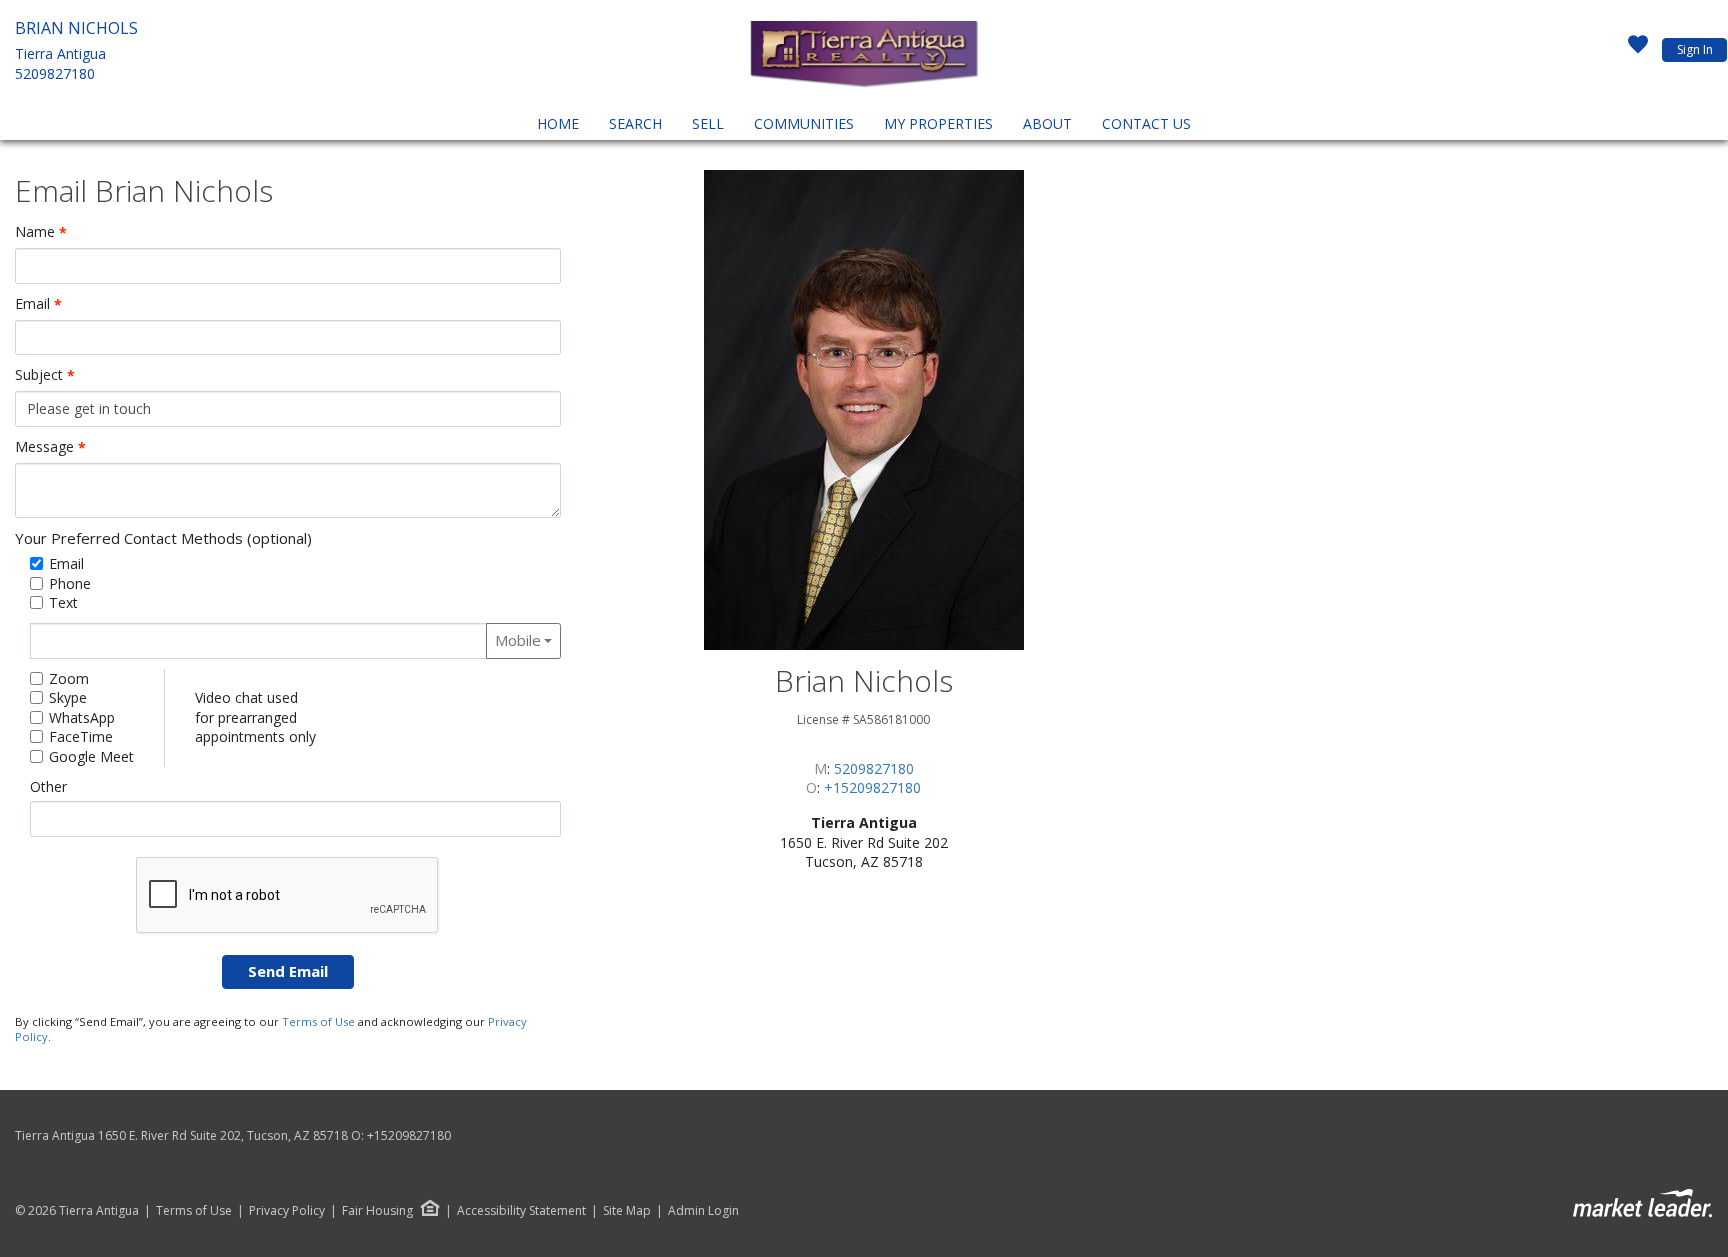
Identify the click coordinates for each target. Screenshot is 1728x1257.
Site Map (627, 1211)
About (1047, 123)
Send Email (288, 971)
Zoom (69, 678)
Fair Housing (377, 1210)
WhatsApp (82, 717)
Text (63, 602)
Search (635, 123)
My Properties (938, 123)
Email (38, 304)
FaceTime (81, 736)
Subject (45, 375)
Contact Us (1146, 123)
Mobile (518, 640)
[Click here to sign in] (1638, 50)
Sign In (1695, 49)
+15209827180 (872, 787)
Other (48, 786)
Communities (804, 123)
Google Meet (91, 756)
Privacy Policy (287, 1211)
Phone (70, 583)
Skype (68, 697)
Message (50, 447)
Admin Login (703, 1211)
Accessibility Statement (521, 1211)
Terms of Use (318, 1021)
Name (41, 232)
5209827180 (55, 73)
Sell (708, 123)
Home (558, 123)
